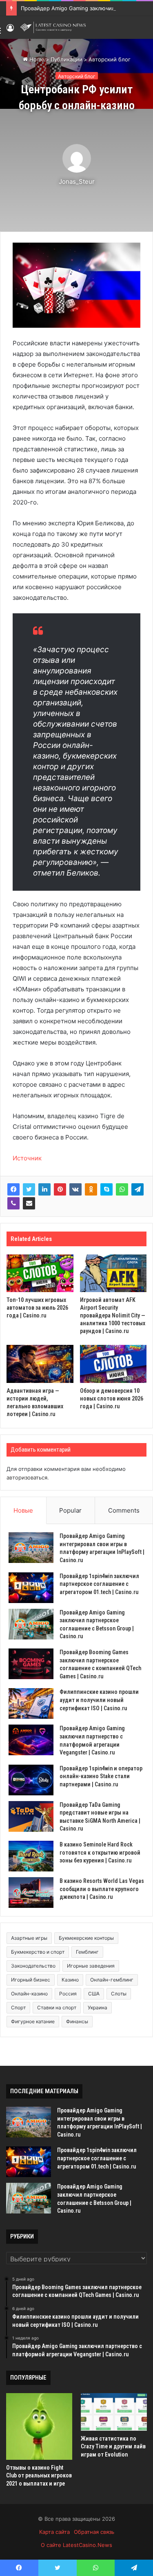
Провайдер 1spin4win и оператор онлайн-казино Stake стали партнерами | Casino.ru (101, 1776)
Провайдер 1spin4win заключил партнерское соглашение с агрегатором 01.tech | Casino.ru (99, 1584)
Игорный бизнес (31, 1980)
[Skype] (106, 1189)
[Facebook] (13, 1189)
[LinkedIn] (44, 1189)
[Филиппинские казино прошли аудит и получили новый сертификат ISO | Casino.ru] (31, 1703)
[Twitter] (29, 1189)
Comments (124, 1510)
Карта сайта (54, 2532)
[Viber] (13, 1203)
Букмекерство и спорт (38, 1952)
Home (36, 59)
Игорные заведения (91, 1966)
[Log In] (10, 30)
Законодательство (33, 1966)
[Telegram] (137, 1189)
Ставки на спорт (57, 2007)
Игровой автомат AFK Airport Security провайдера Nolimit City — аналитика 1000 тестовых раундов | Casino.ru (113, 1315)
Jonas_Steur (77, 181)
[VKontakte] (75, 1189)
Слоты (119, 1994)
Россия (68, 1994)
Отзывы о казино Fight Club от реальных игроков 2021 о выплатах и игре (39, 2476)
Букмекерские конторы (86, 1938)
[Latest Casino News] (53, 27)
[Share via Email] (29, 1203)
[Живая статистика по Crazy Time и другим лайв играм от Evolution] (114, 2412)
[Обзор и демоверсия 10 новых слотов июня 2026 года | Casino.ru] (113, 1364)
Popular (70, 1510)
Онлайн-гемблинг (112, 1980)
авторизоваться (27, 1477)
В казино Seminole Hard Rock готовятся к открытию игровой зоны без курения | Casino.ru (100, 1852)
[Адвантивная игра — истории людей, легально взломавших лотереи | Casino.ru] (40, 1364)
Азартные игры (29, 1938)
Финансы (77, 2021)
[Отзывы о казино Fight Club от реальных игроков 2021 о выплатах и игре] (39, 2426)
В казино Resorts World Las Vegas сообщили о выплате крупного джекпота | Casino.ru (102, 1889)
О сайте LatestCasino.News (76, 2545)
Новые (23, 1510)
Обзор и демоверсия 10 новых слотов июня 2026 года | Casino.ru (112, 1398)
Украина (98, 2007)
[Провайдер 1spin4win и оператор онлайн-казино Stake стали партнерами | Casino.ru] (31, 1780)
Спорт (18, 2007)
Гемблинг (87, 1952)
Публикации (67, 59)
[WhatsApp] (122, 1189)
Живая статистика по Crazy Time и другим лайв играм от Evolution (113, 2447)
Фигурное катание (33, 2021)
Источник (27, 1158)
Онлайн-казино (29, 1994)
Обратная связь (94, 2532)
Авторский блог (110, 59)
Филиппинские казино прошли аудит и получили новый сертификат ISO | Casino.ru (99, 1700)
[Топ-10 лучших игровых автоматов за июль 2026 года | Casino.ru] (40, 1273)
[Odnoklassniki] (91, 1189)
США (94, 1994)
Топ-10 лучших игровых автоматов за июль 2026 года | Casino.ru (37, 1308)
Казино (70, 1980)
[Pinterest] (60, 1189)
